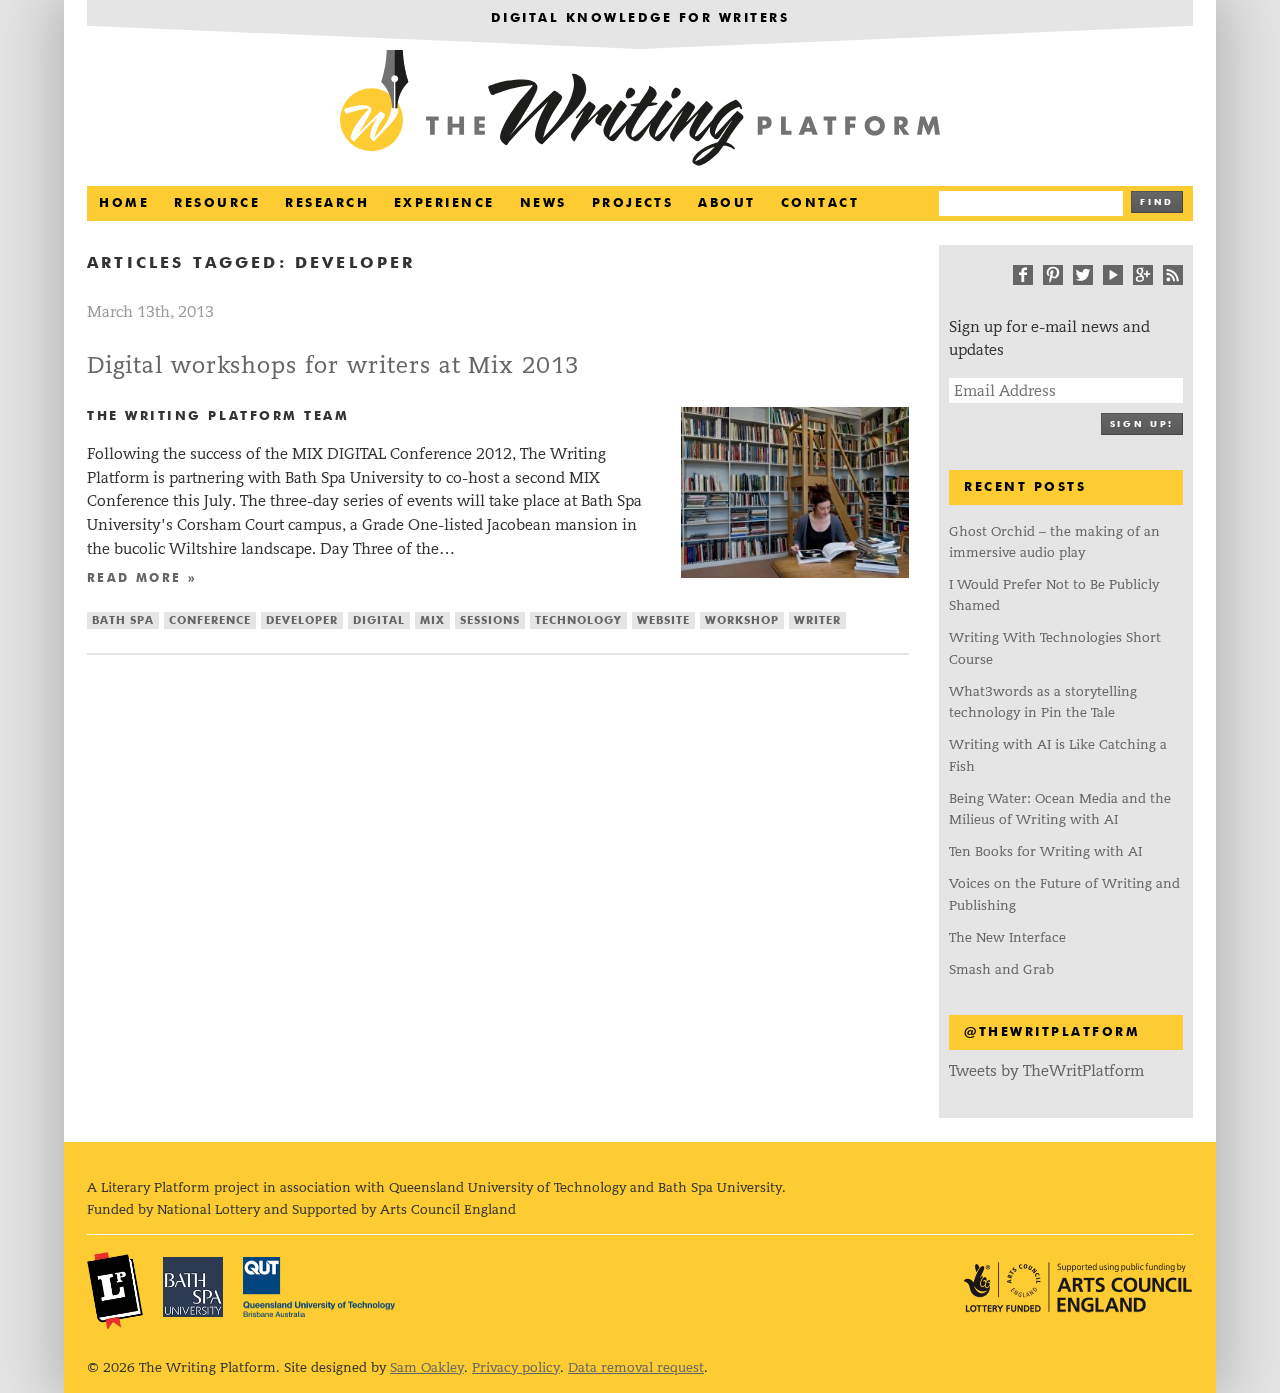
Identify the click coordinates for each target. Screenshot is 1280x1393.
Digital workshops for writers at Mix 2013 (333, 365)
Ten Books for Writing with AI (1045, 851)
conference (210, 620)
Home (124, 203)
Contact (820, 203)
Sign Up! (1142, 424)
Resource (217, 203)
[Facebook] (1023, 275)
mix (432, 620)
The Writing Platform (640, 110)
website (663, 620)
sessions (490, 620)
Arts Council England (1078, 1287)
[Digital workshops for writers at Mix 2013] (795, 572)
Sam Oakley (427, 1367)
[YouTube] (1113, 275)
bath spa (123, 620)
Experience (444, 203)
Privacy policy (516, 1367)
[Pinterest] (1053, 275)
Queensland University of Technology (319, 1287)
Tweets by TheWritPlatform (1046, 1070)
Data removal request (636, 1367)
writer (817, 620)
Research (327, 203)
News (543, 203)
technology (578, 620)
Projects (633, 203)
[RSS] (1173, 275)
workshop (742, 620)
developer (302, 620)
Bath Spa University (193, 1287)
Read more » (142, 579)
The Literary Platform (115, 1290)
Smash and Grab (1001, 969)
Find (1157, 202)
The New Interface (1007, 937)
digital (379, 620)
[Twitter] (1083, 275)
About (726, 203)
